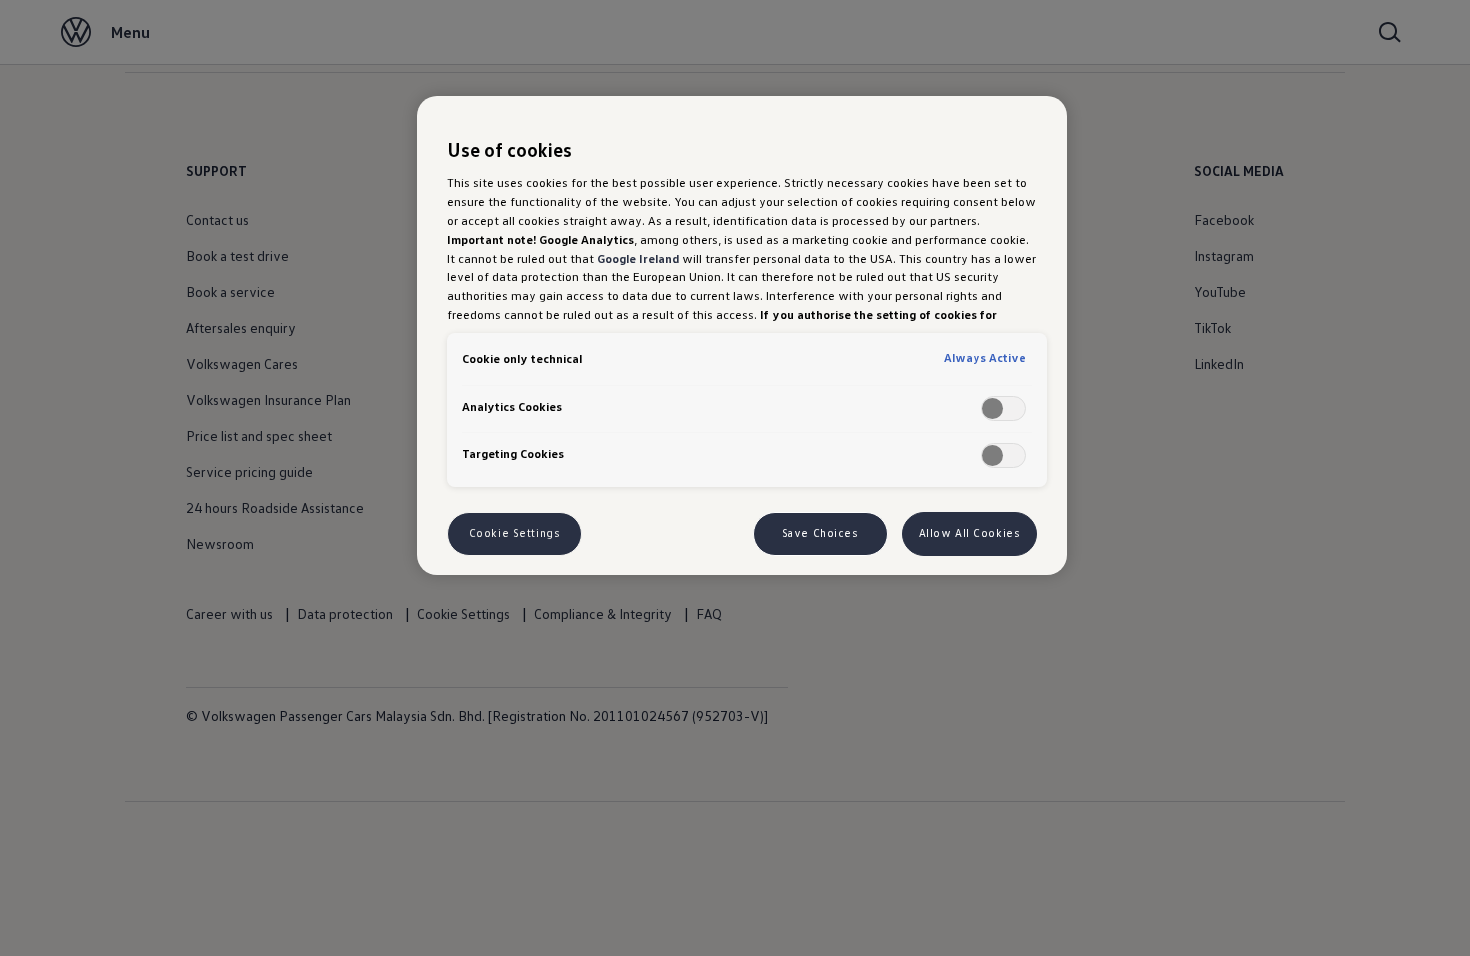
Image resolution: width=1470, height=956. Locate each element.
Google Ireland (638, 258)
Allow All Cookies (970, 533)
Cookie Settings (515, 533)
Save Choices (820, 533)
